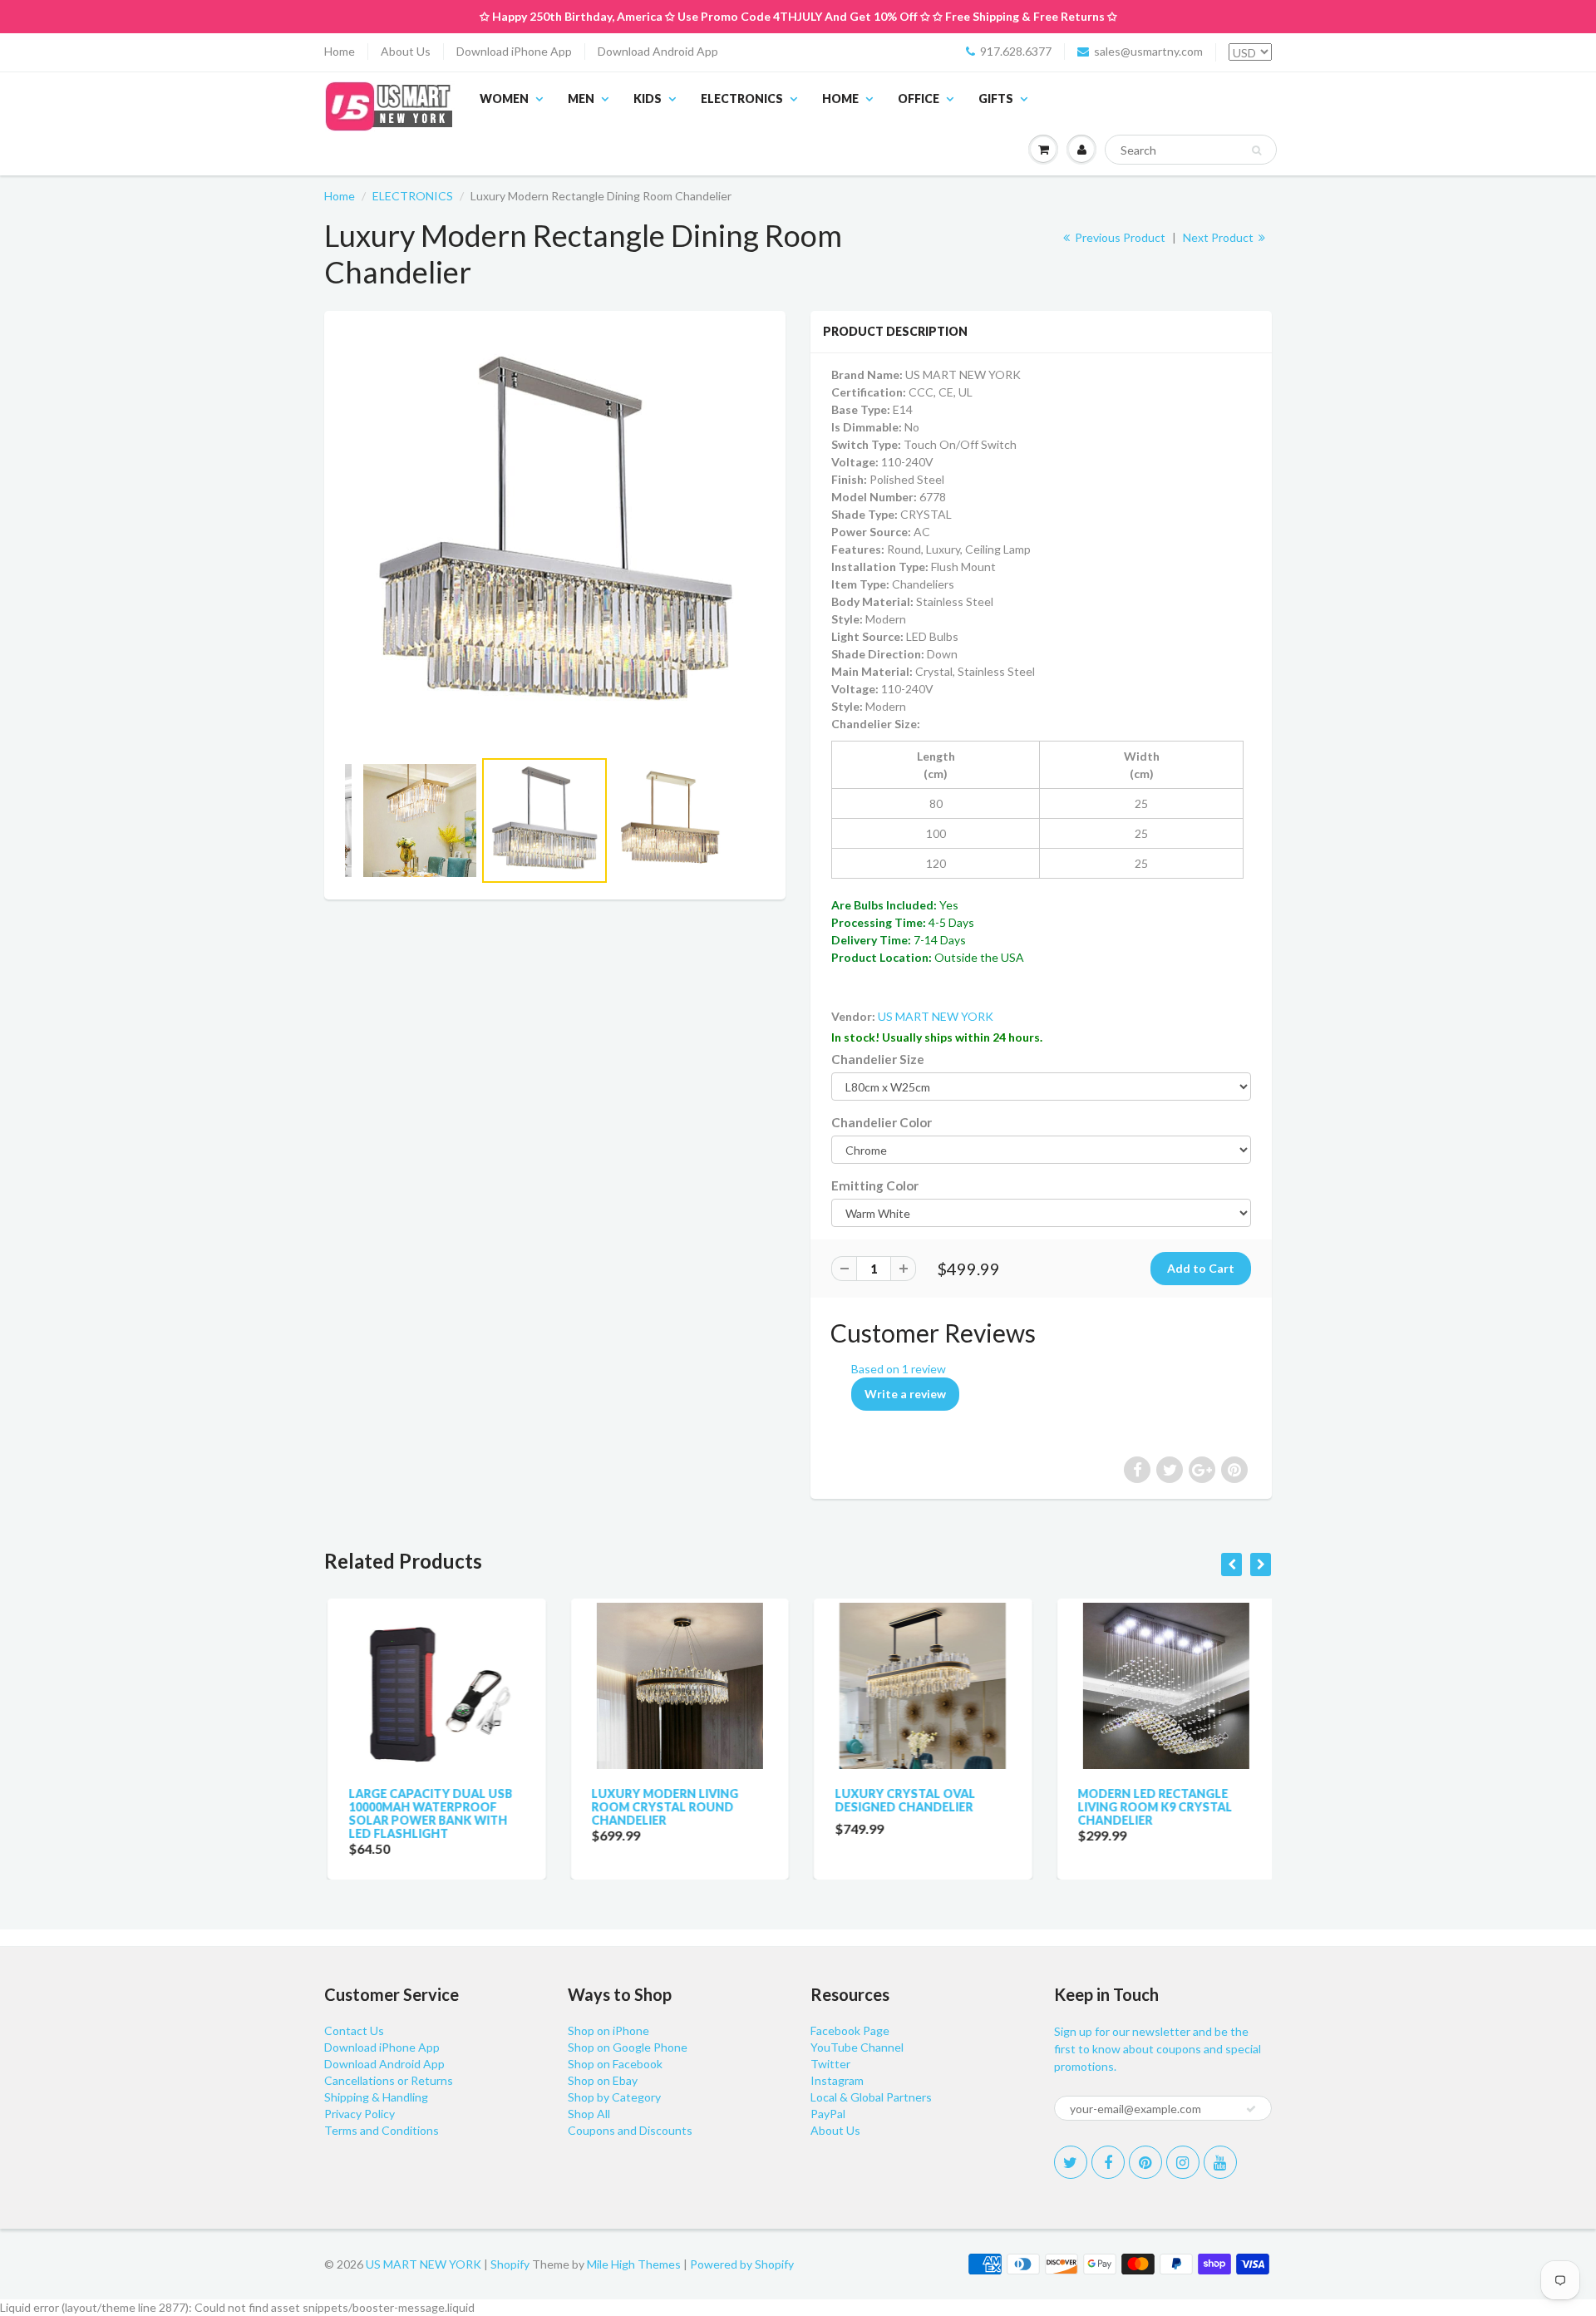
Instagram (837, 2080)
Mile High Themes (634, 2264)
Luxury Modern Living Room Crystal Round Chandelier (662, 1807)
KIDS (648, 99)
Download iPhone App (514, 51)
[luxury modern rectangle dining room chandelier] (555, 537)
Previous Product (1119, 237)
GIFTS (996, 99)
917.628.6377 (1016, 51)
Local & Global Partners (871, 2097)
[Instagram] (1183, 2162)
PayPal (828, 2114)
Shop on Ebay (603, 2080)
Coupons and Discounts (630, 2130)
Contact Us (354, 2030)
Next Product (1219, 237)
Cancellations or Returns (389, 2080)
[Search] (1256, 150)
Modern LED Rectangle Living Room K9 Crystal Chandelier (1152, 1807)
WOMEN (504, 99)
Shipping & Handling (376, 2097)
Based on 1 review (899, 1369)
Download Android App (658, 51)
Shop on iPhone (608, 2030)
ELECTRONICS (742, 99)
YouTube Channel (857, 2047)
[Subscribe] (1251, 2109)
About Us (406, 51)
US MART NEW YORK (936, 1016)
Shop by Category (614, 2097)
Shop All (589, 2114)
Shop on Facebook (615, 2064)
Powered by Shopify (742, 2264)
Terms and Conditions (382, 2130)
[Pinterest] (1145, 2162)
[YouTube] (1220, 2162)
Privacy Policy (360, 2114)
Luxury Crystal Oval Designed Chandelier (901, 1800)
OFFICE (919, 99)
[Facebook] (1108, 2162)
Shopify (510, 2264)
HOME (840, 99)
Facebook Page (850, 2030)
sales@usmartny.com (1148, 51)
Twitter (830, 2064)
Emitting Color (875, 1185)
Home (340, 51)
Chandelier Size (878, 1059)
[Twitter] (1071, 2162)
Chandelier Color (882, 1122)
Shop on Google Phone (628, 2047)
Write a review (905, 1394)
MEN (581, 99)
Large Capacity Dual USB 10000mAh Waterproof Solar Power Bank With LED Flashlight (427, 1813)
